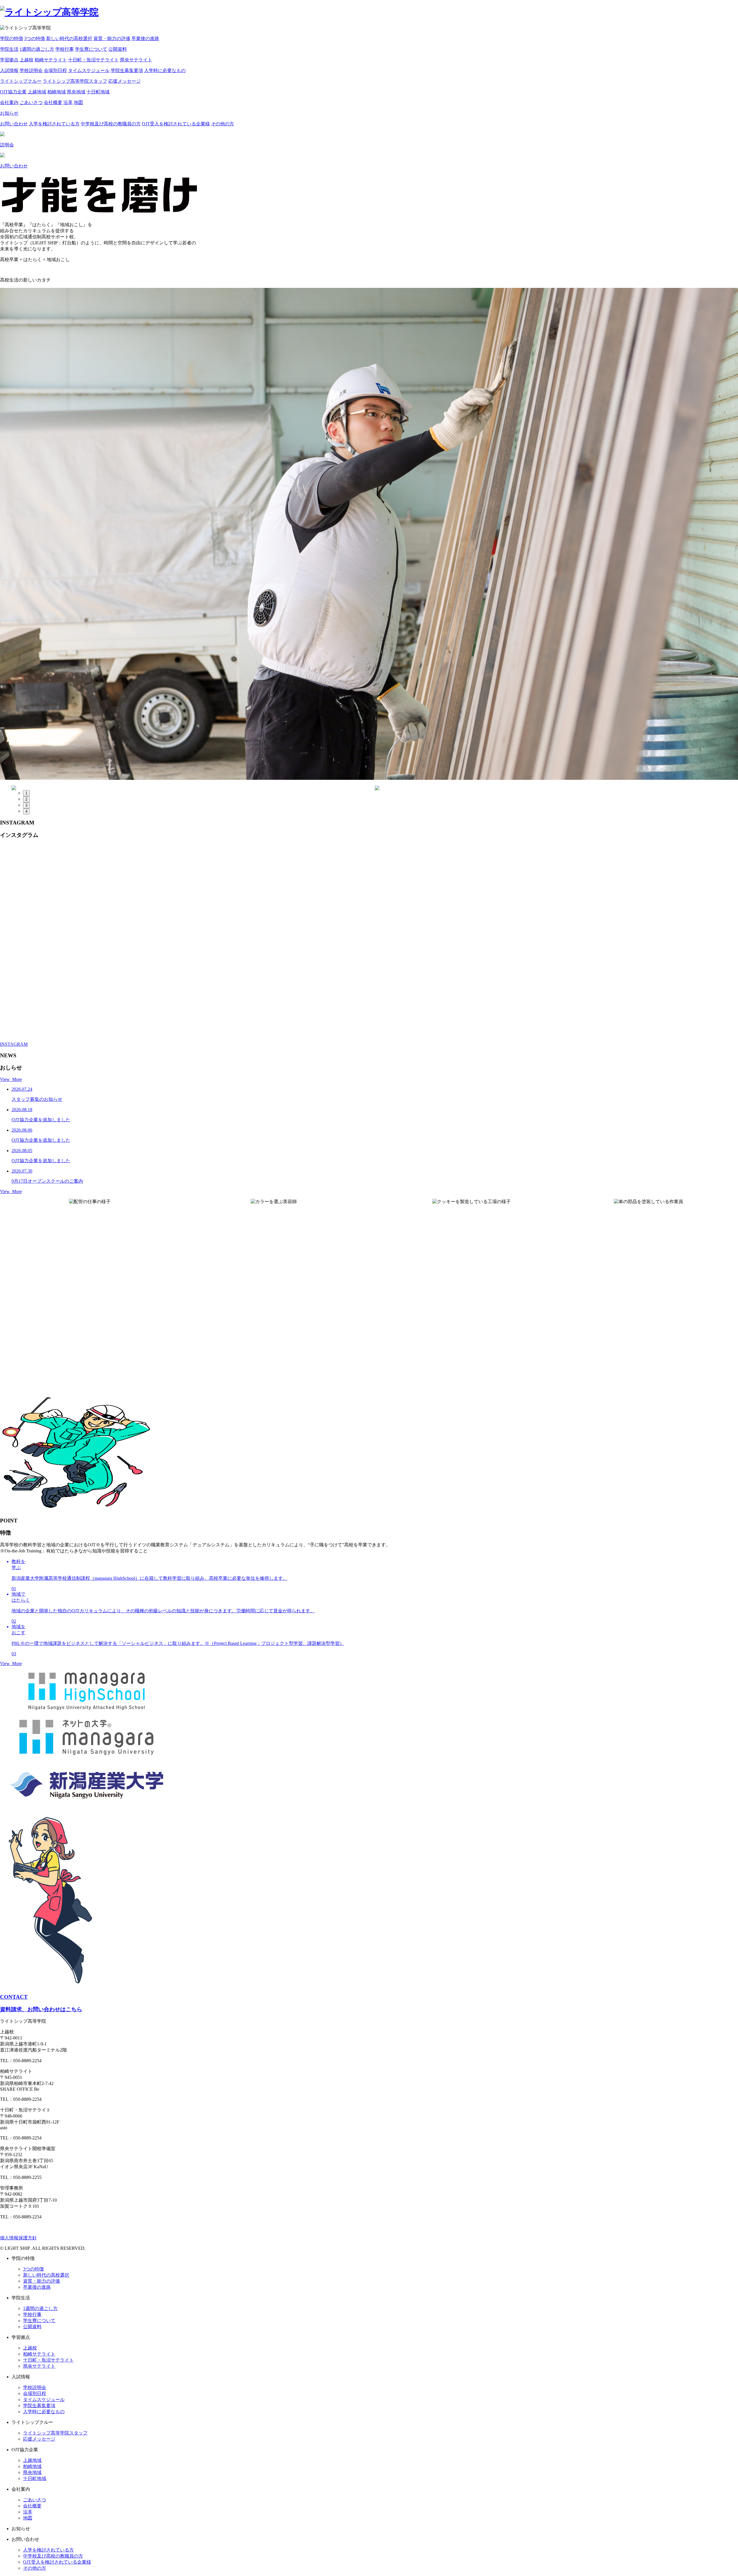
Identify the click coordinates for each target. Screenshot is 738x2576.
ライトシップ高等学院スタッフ (75, 81)
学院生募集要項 (127, 70)
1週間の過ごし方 (37, 49)
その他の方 (223, 124)
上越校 (27, 60)
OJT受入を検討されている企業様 (176, 124)
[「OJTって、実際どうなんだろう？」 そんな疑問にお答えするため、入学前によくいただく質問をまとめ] (693, 920)
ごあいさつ (31, 102)
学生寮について (91, 49)
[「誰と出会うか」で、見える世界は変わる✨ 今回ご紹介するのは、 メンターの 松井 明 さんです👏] (45, 917)
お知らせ (9, 113)
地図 (78, 102)
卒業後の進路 (145, 38)
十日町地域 (98, 92)
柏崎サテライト (51, 60)
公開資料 (118, 49)
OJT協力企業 (13, 92)
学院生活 (9, 49)
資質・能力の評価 (112, 38)
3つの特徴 (35, 38)
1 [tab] (26, 793)
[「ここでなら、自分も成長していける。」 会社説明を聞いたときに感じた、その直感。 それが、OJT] (415, 917)
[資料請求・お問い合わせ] (193, 788)
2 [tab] (26, 799)
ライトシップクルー (21, 81)
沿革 (68, 102)
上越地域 (37, 92)
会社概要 (53, 102)
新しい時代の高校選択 (69, 38)
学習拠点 (9, 60)
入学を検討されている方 (54, 124)
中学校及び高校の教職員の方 (111, 124)
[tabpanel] (193, 788)
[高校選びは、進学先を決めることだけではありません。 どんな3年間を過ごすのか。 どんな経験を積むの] (601, 936)
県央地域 (76, 92)
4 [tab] (26, 811)
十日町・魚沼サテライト (93, 60)
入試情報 (9, 70)
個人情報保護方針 (18, 2238)
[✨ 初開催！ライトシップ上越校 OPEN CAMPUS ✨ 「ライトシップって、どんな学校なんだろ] (137, 942)
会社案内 (9, 102)
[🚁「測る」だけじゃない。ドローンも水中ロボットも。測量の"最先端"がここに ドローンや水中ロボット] (508, 914)
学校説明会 (31, 70)
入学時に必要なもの (165, 70)
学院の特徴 (12, 38)
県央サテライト (136, 60)
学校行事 (65, 49)
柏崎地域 (57, 92)
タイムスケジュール (89, 70)
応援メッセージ (125, 81)
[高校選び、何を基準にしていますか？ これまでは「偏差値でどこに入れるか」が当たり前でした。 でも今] (230, 920)
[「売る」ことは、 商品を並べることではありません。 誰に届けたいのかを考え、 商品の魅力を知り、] (323, 930)
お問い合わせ (14, 124)
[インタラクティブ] (556, 788)
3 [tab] (26, 805)
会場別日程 (55, 70)
